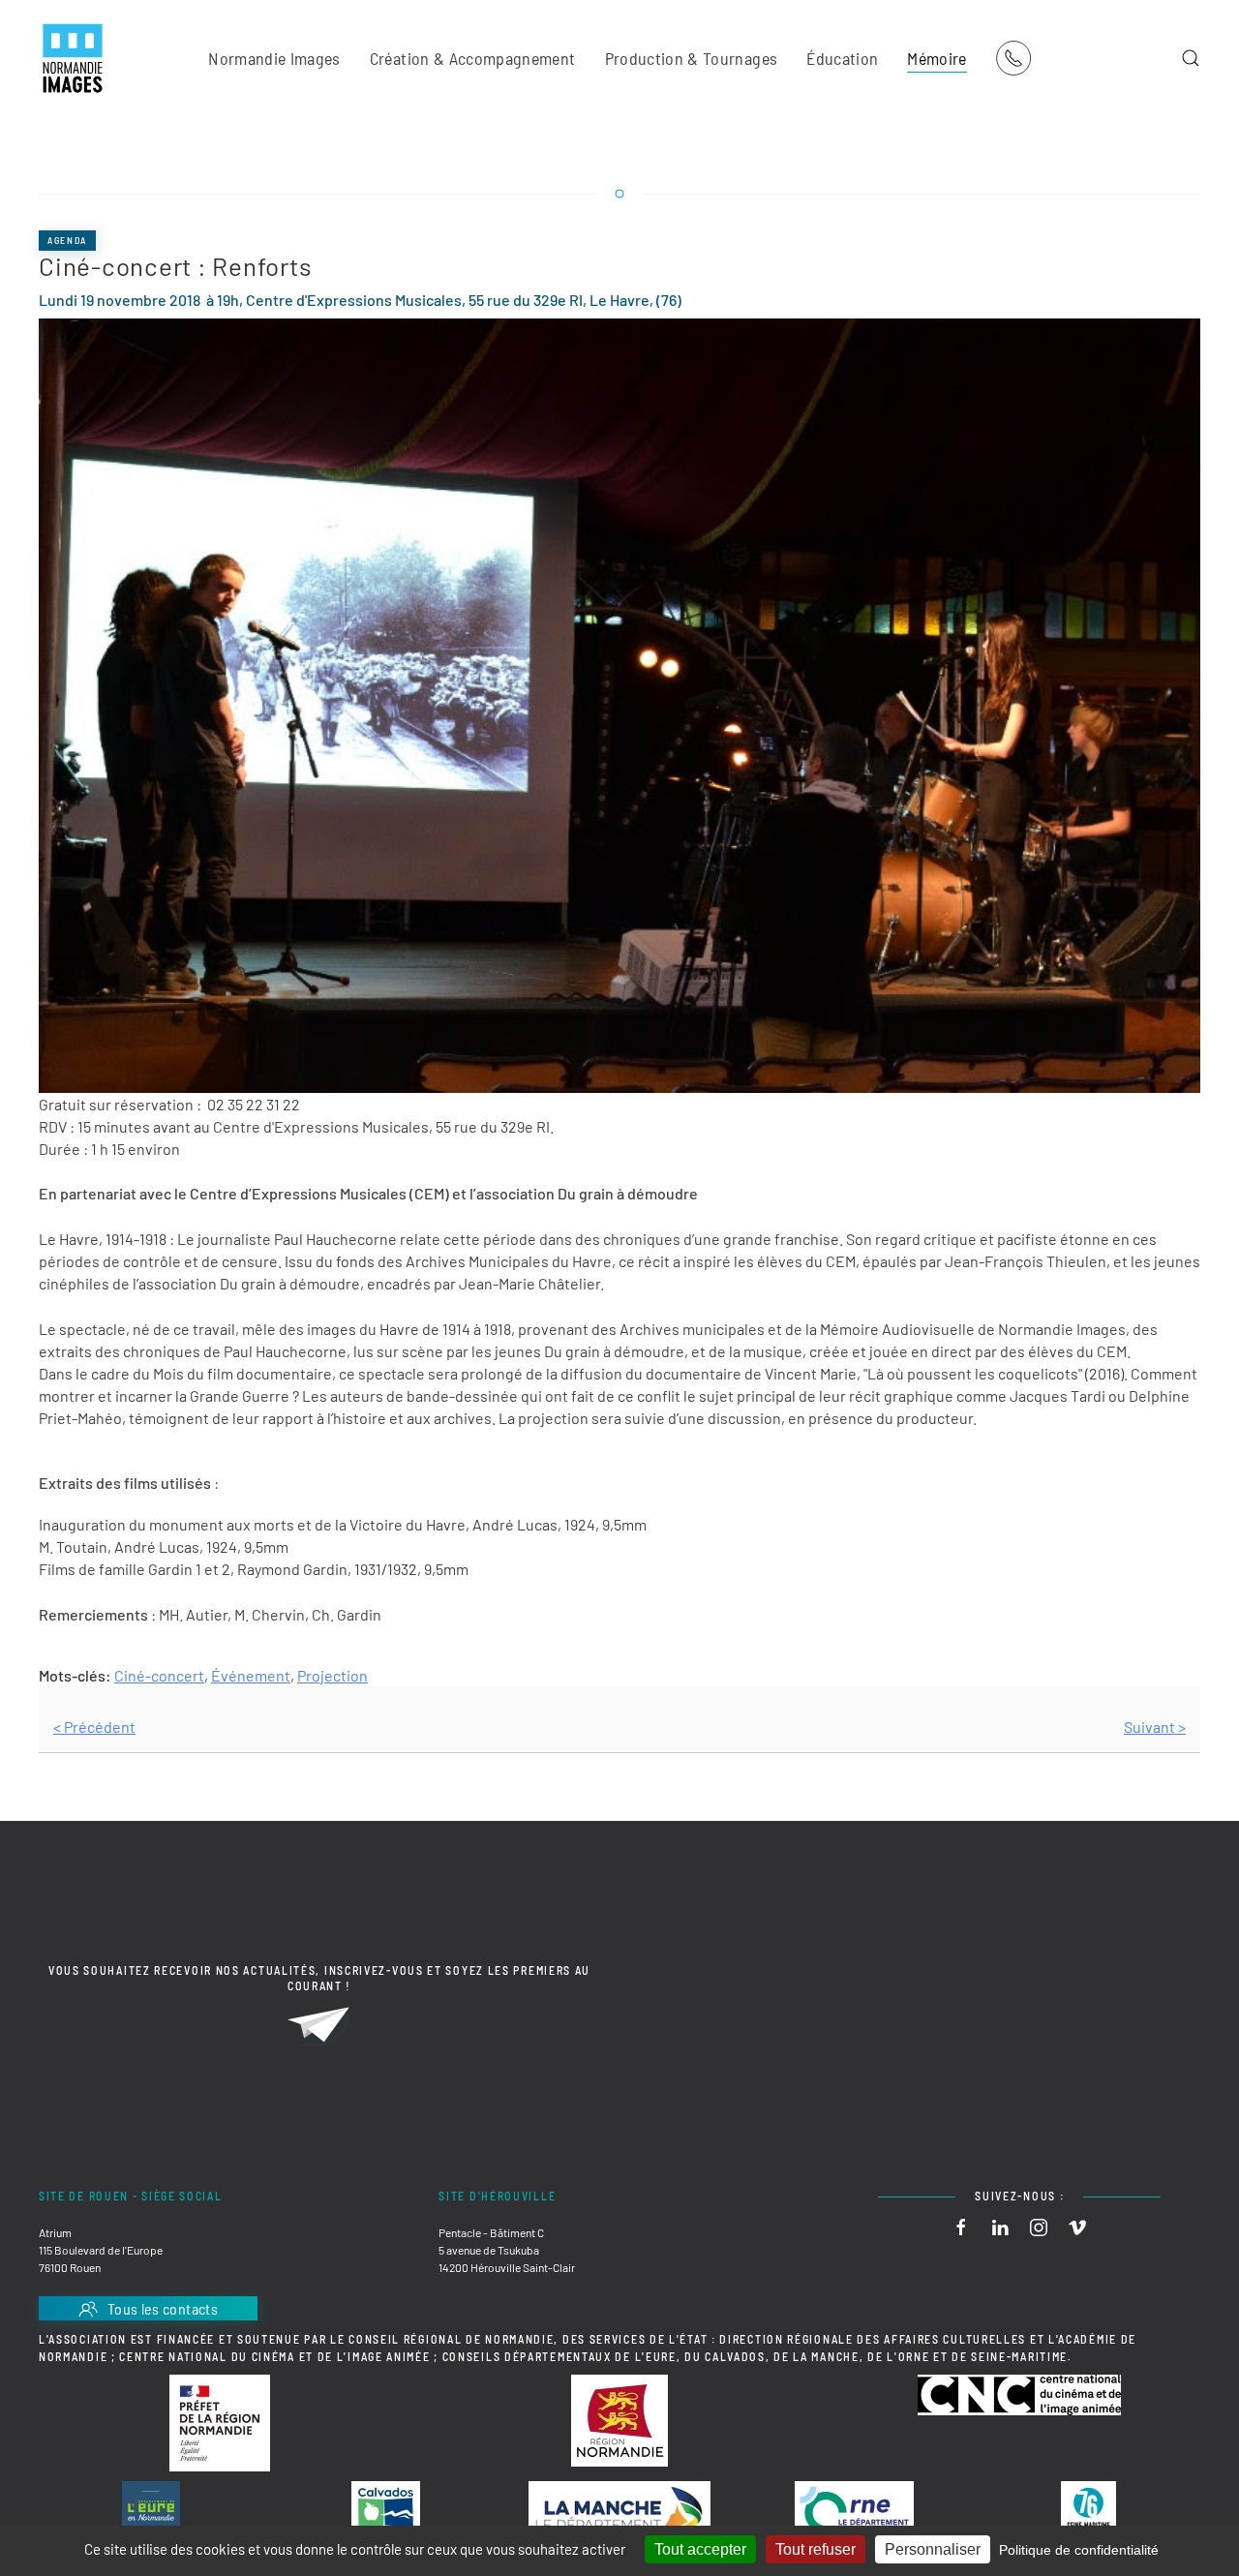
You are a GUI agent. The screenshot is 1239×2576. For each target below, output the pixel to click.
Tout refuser (816, 2549)
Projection (332, 1675)
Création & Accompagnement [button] (473, 58)
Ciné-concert (159, 1675)
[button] (1191, 58)
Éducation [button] (842, 58)
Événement (251, 1675)
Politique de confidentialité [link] (1079, 2550)
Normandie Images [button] (274, 58)
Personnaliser (933, 2549)
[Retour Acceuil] (73, 58)
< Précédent (94, 1727)
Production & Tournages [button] (692, 58)
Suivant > (1155, 1727)
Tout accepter (700, 2549)
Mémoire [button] (937, 58)
